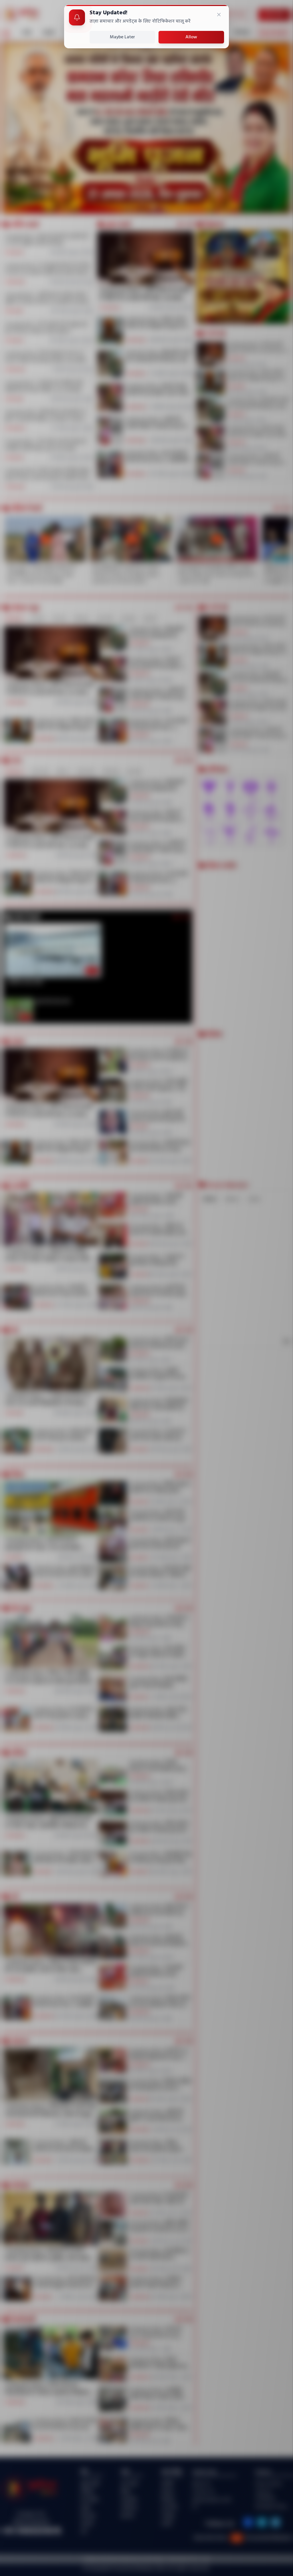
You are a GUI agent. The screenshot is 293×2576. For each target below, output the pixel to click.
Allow (191, 37)
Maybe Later (122, 37)
